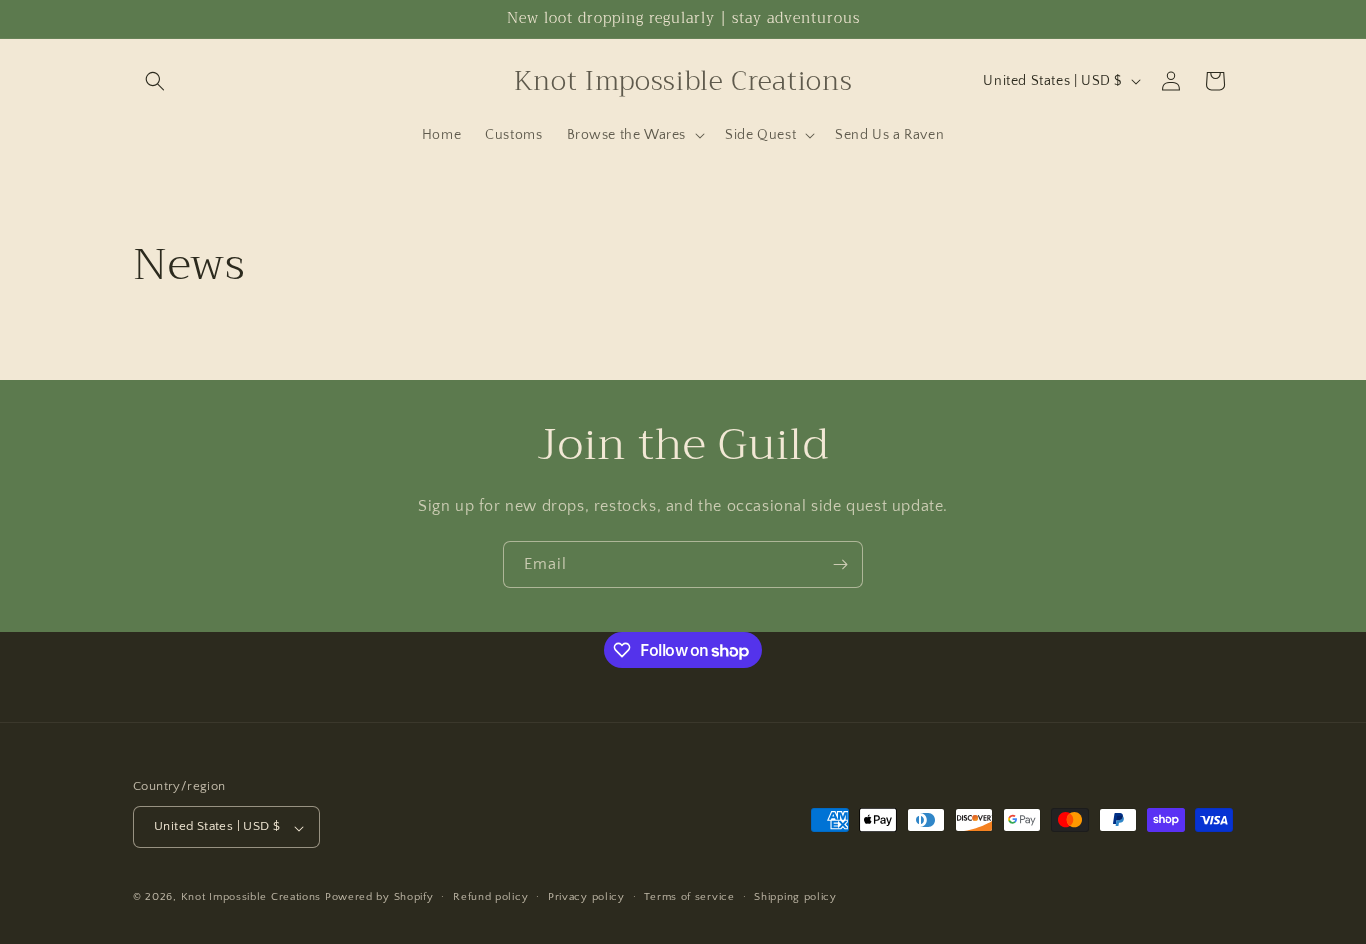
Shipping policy (795, 897)
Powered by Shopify (379, 898)
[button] (155, 81)
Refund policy (490, 897)
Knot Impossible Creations (251, 898)
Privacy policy (586, 897)
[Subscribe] (840, 564)
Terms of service (689, 897)
